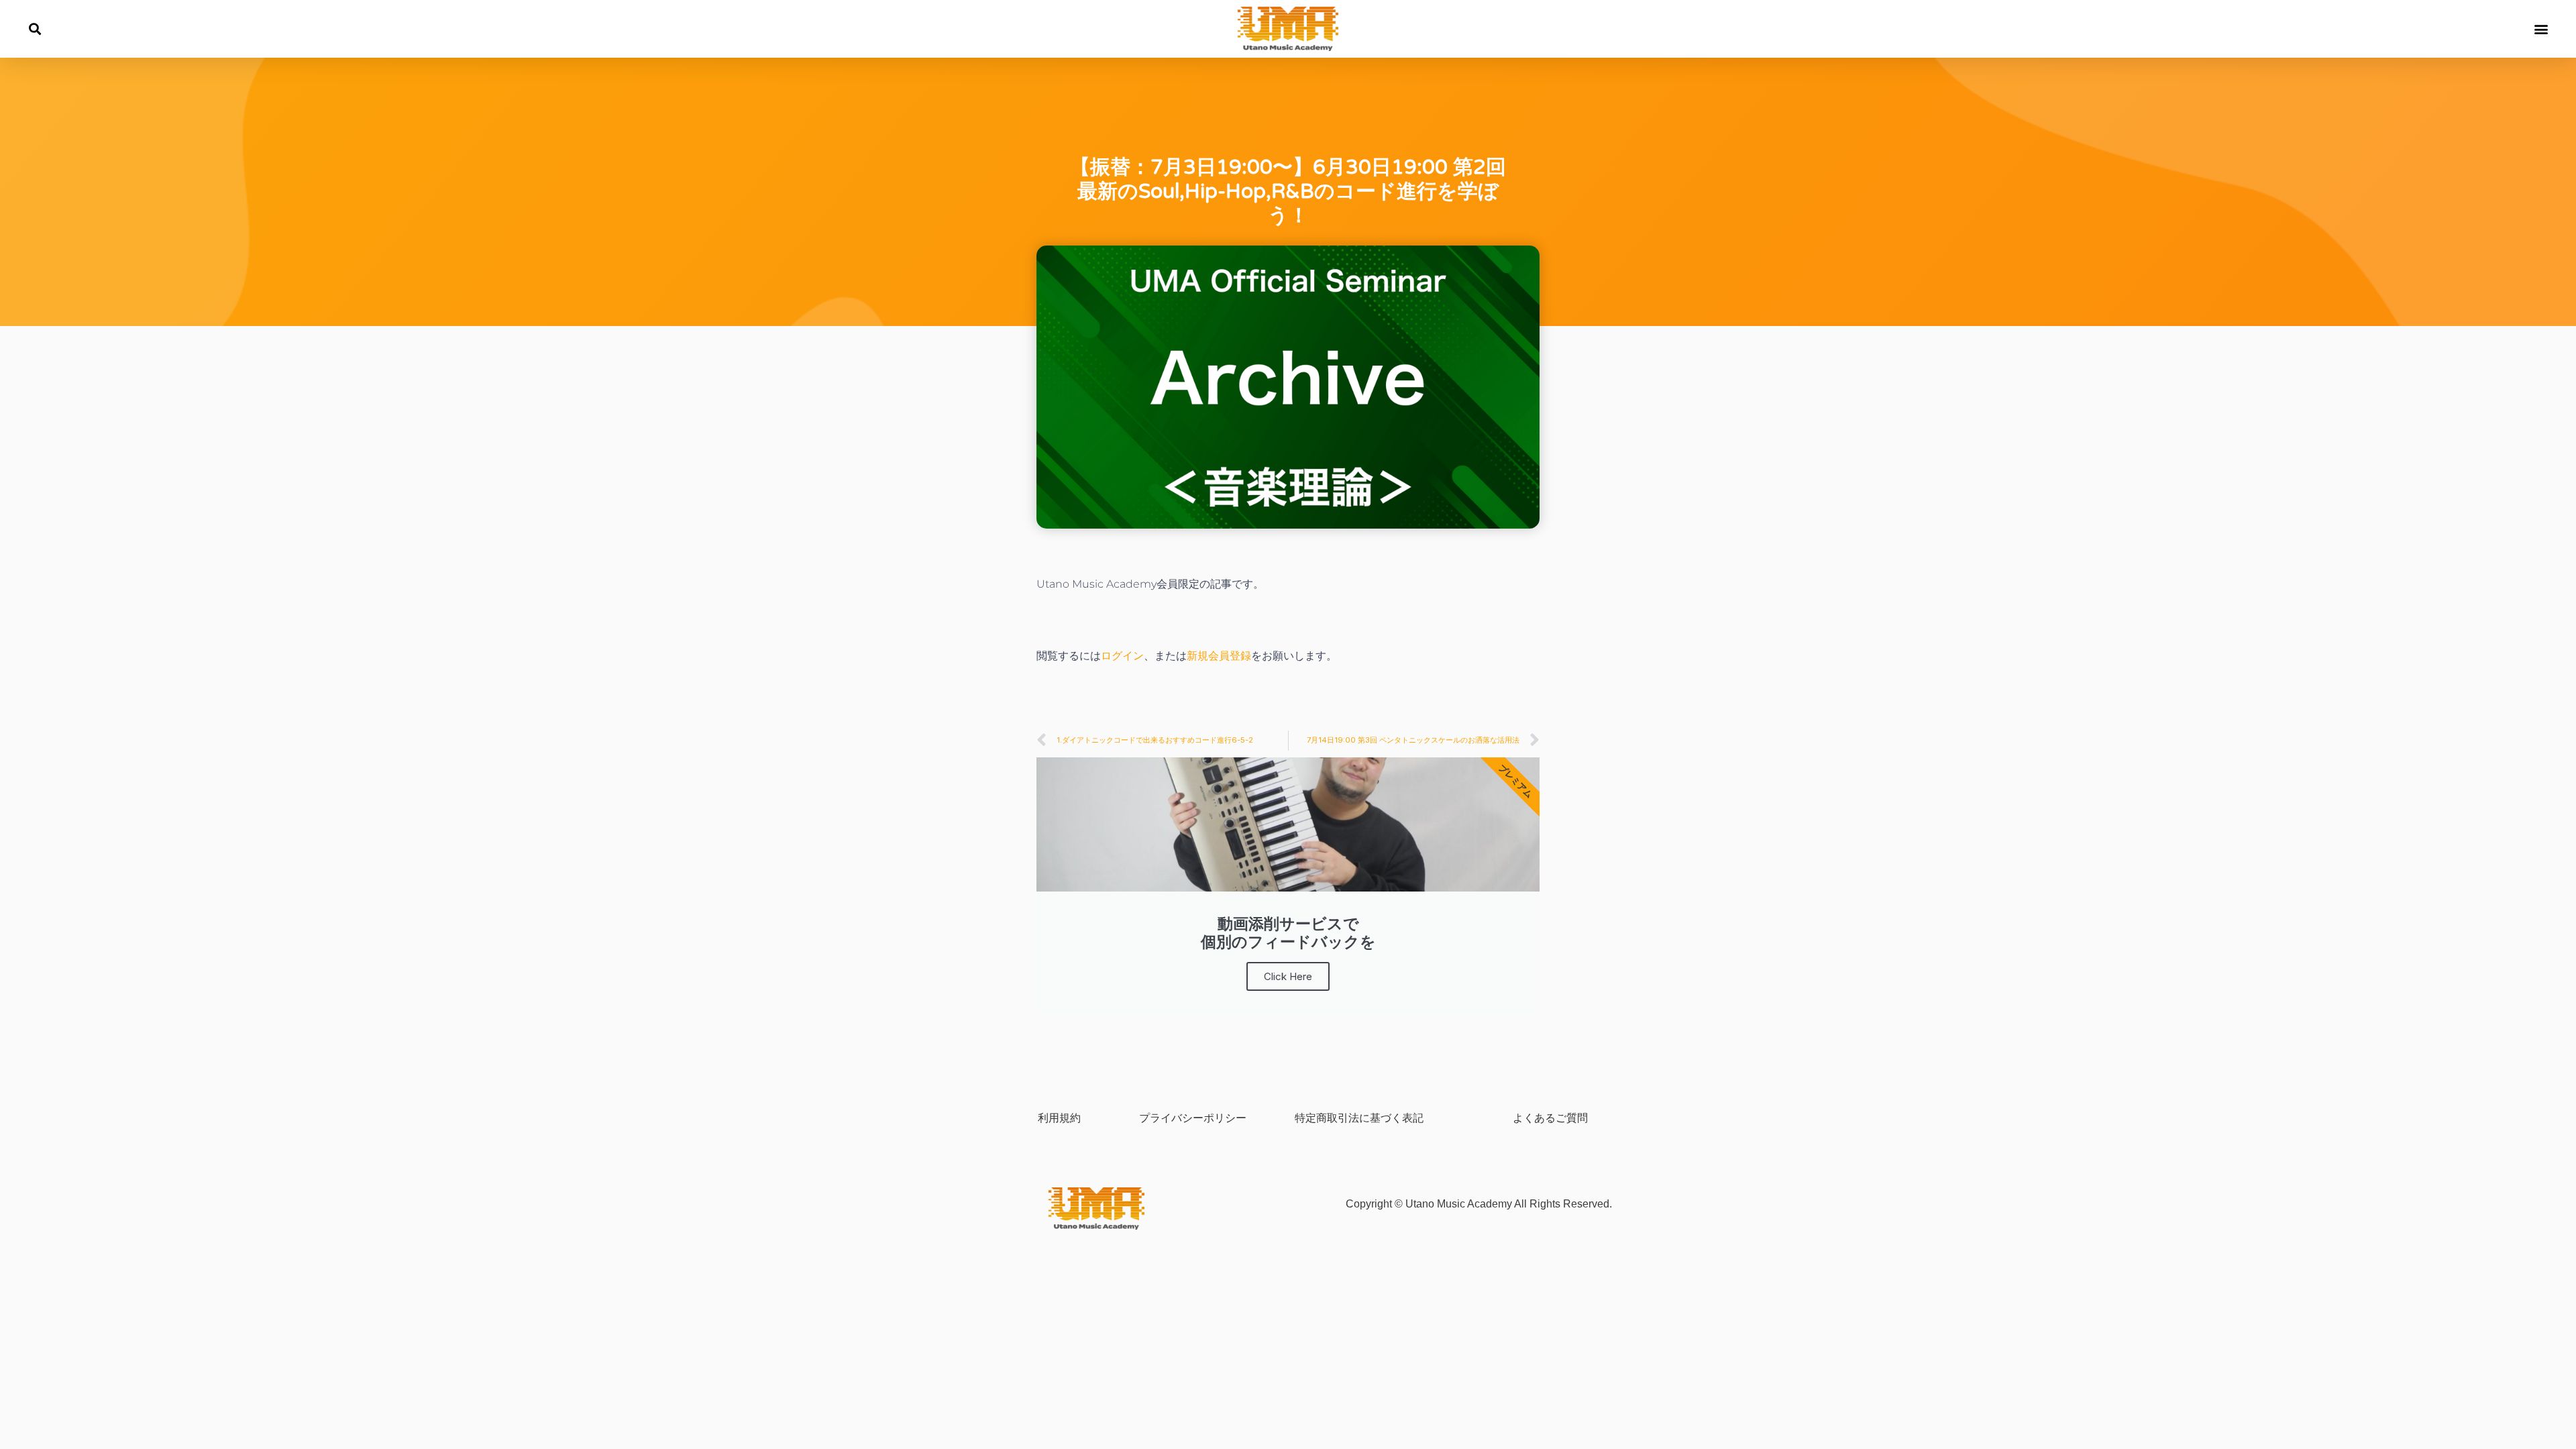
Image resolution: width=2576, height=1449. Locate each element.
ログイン (1122, 656)
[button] (35, 29)
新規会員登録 (1219, 656)
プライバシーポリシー (1193, 1118)
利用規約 (1059, 1118)
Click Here (1288, 976)
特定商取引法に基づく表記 (1359, 1118)
